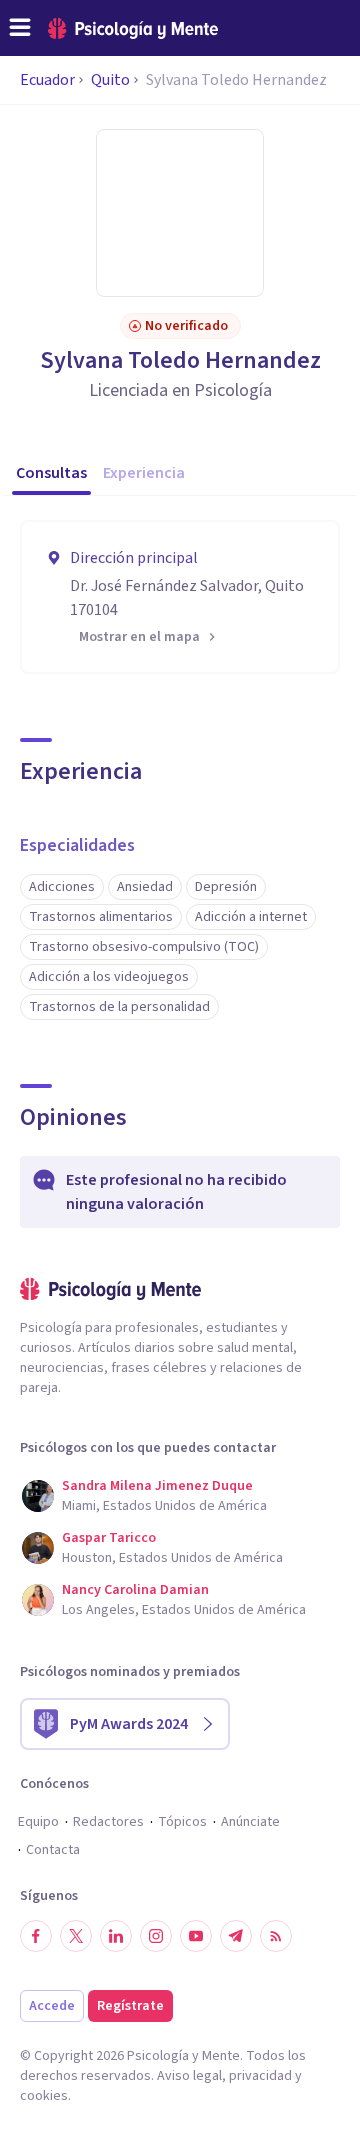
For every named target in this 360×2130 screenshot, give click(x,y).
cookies (44, 2096)
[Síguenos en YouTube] (196, 1936)
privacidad (260, 2076)
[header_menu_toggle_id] (20, 28)
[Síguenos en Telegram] (236, 1936)
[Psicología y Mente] (133, 28)
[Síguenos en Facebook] (36, 1936)
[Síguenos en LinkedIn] (116, 1936)
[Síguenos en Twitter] (76, 1936)
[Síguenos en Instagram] (156, 1936)
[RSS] (276, 1936)
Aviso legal (189, 2076)
